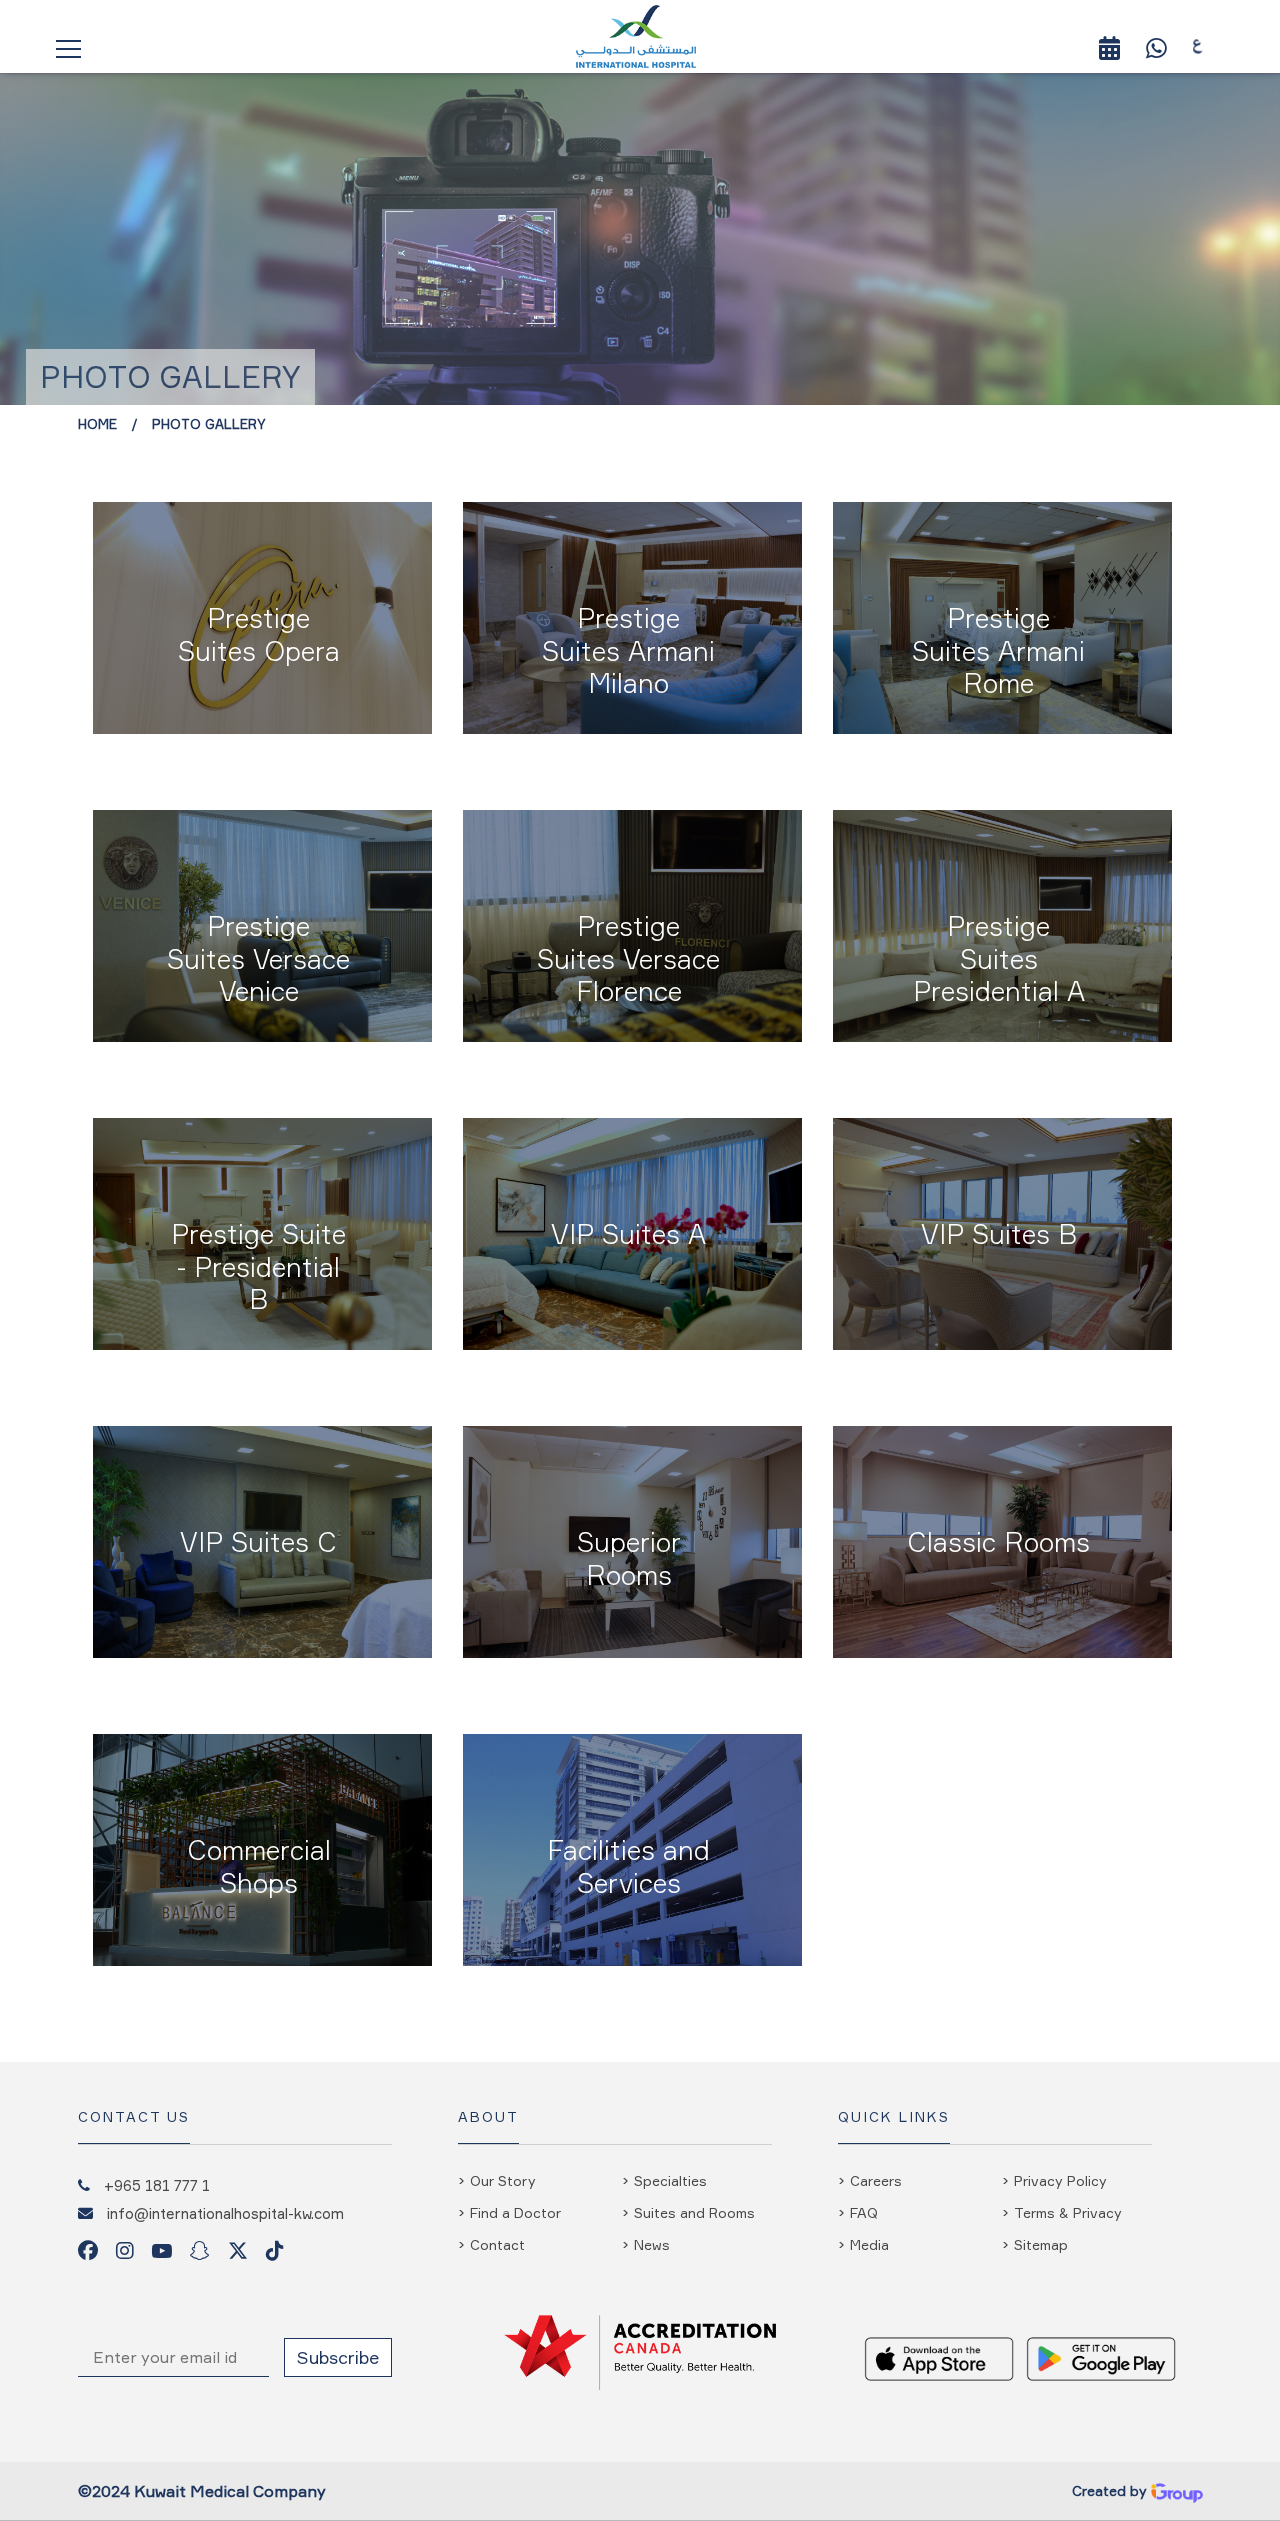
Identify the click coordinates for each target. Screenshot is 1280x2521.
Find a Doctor (515, 2212)
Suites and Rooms (694, 2212)
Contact (497, 2244)
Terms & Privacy (1068, 2212)
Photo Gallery (209, 424)
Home (97, 424)
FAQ (864, 2212)
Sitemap (1041, 2244)
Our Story (503, 2180)
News (652, 2244)
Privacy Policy (1060, 2180)
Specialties (670, 2180)
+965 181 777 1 (157, 2185)
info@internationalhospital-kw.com (225, 2213)
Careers (876, 2180)
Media (869, 2244)
